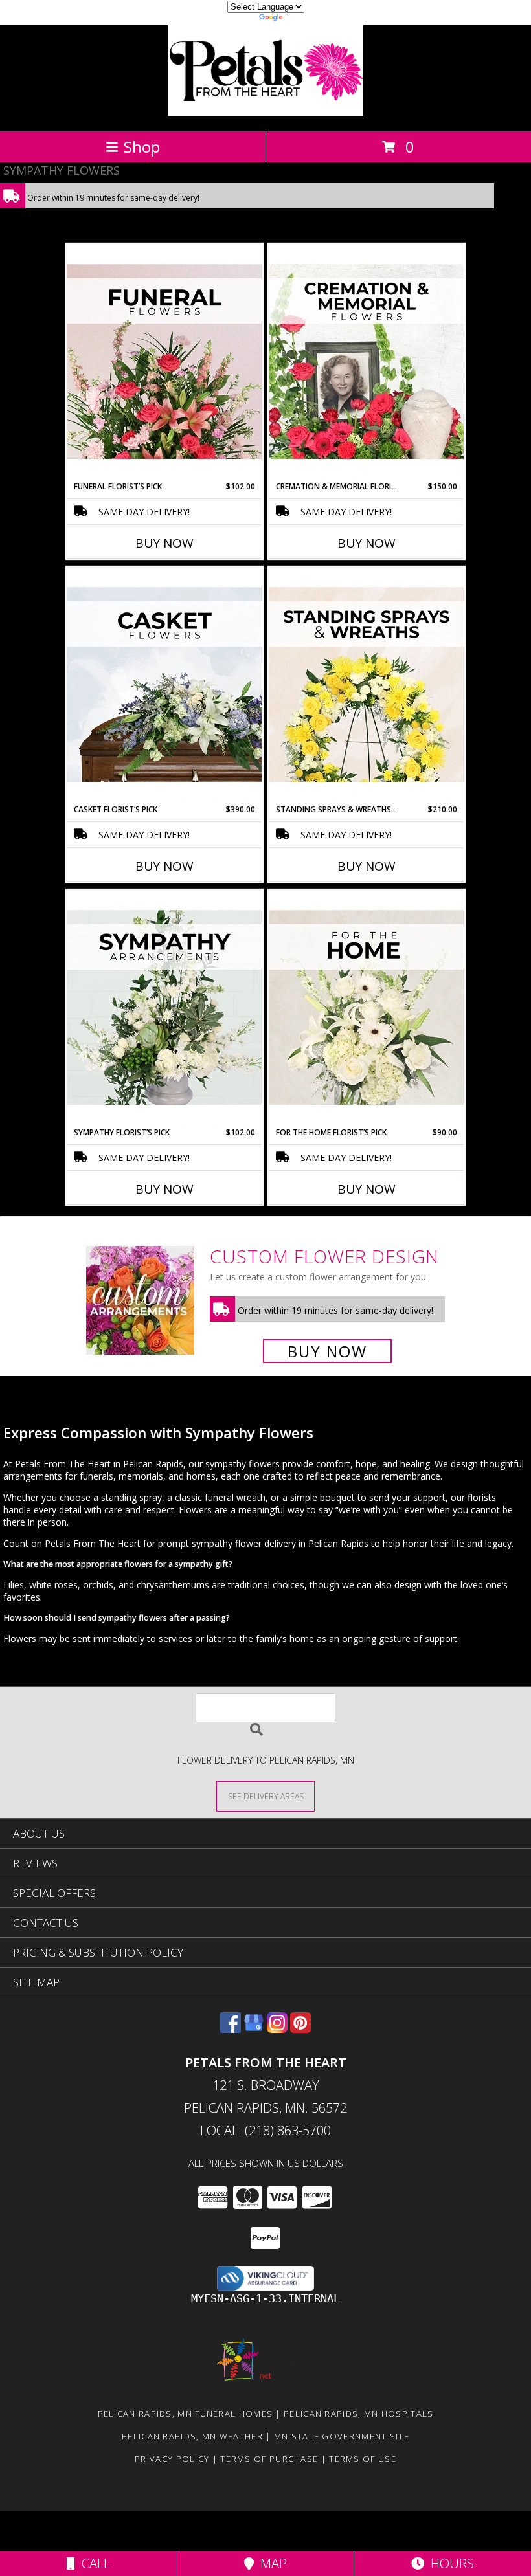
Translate (305, 19)
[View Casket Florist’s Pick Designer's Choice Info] (164, 685)
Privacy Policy (172, 2459)
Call (93, 2563)
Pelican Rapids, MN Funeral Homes (186, 2414)
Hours (449, 2563)
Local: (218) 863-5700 (265, 2130)
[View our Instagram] (277, 2029)
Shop (142, 147)
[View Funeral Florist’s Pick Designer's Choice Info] (164, 362)
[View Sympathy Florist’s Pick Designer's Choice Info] (164, 1008)
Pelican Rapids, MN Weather (192, 2436)
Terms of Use (363, 2459)
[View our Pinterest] (300, 2029)
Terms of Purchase (269, 2459)
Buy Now (164, 543)
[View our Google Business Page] (254, 2029)
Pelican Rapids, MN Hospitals (358, 2414)
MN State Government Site (342, 2436)
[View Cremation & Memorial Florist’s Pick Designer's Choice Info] (367, 362)
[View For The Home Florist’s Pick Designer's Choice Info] (367, 1008)
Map (270, 2563)
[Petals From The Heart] (265, 112)
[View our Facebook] (231, 2029)
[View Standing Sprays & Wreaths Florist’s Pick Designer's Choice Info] (367, 685)
